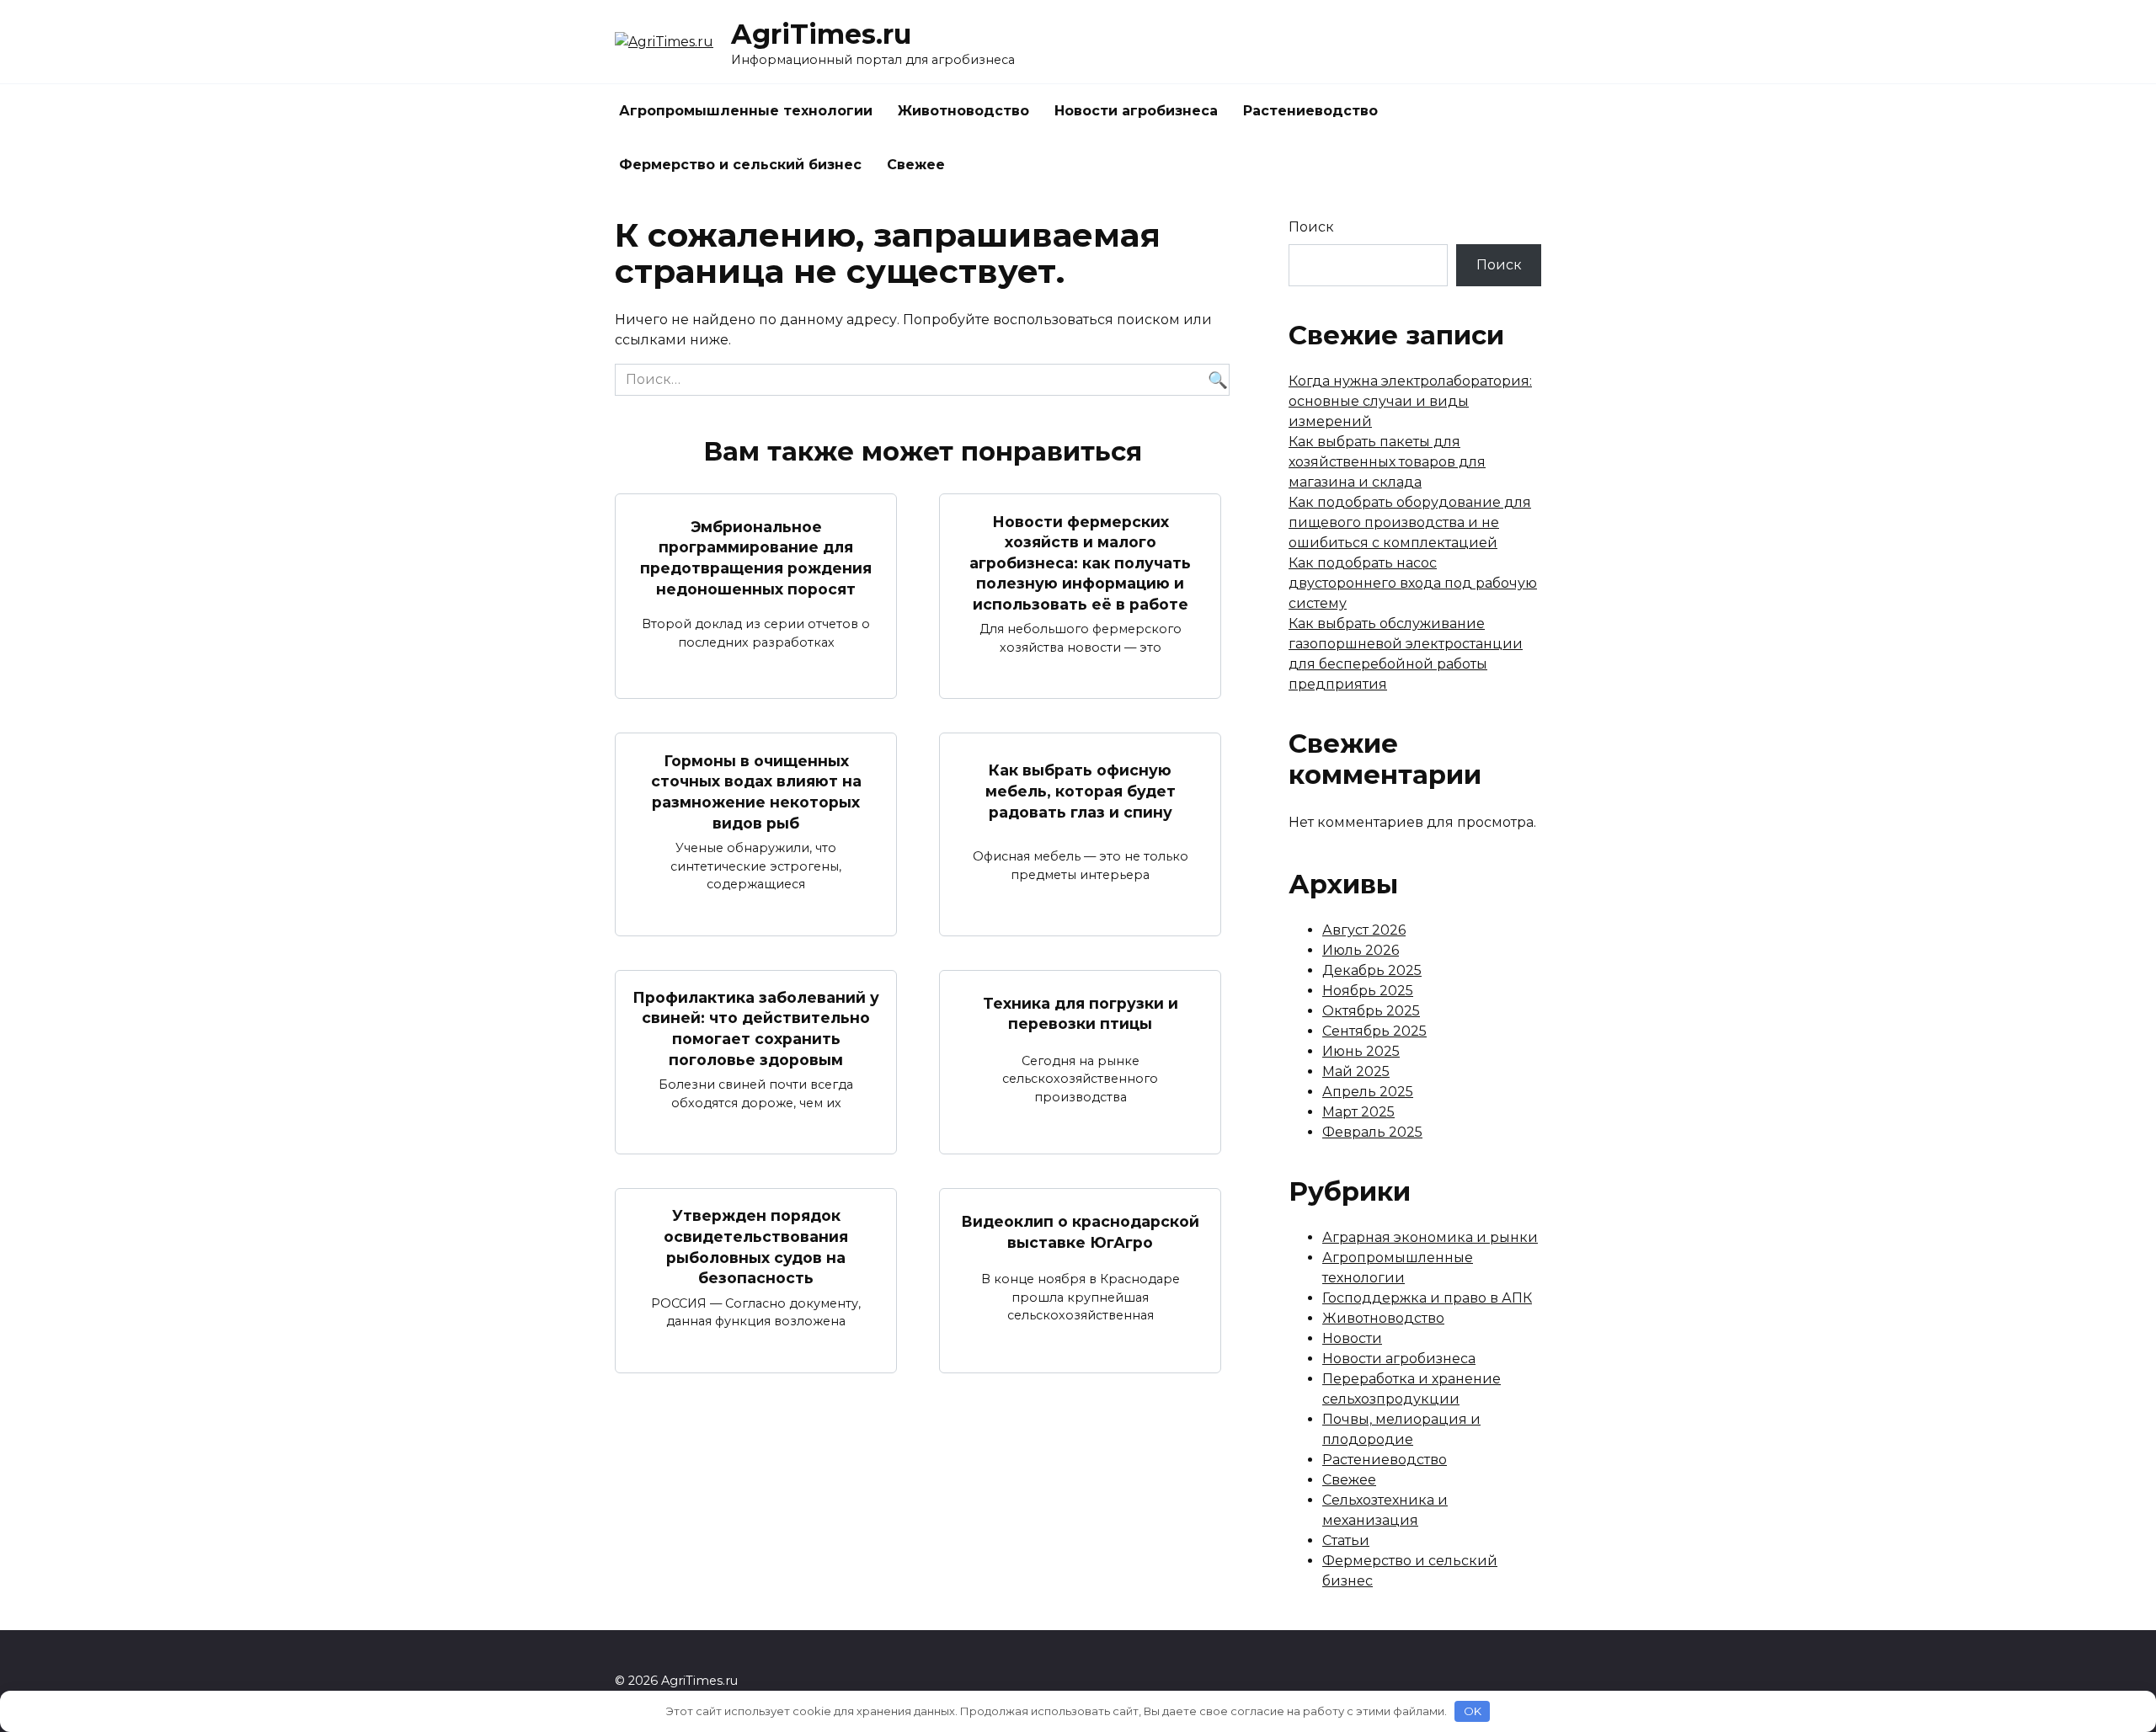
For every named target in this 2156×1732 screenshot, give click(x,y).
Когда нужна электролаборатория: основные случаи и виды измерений (1410, 401)
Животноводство (963, 111)
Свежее (916, 165)
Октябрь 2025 (1371, 1011)
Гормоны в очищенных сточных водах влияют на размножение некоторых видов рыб (756, 791)
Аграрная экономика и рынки (1430, 1237)
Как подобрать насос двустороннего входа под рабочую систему (1413, 583)
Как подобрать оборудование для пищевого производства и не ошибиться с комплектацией (1410, 522)
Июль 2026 (1361, 950)
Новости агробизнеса (1136, 111)
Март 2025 (1358, 1112)
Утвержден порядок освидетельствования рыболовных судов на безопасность (756, 1247)
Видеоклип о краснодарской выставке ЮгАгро (1080, 1232)
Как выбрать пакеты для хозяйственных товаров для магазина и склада (1387, 462)
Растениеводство (1310, 111)
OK (1473, 1711)
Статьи (1346, 1540)
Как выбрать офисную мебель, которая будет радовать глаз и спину (1081, 791)
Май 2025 (1356, 1071)
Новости (1352, 1338)
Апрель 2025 (1368, 1092)
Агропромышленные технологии (746, 111)
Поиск (1311, 227)
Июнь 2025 (1361, 1051)
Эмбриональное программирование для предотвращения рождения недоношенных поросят (756, 557)
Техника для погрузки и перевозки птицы (1081, 1014)
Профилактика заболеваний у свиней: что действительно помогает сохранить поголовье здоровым (756, 1029)
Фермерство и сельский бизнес (740, 165)
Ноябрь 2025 (1368, 991)
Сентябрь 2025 (1374, 1031)
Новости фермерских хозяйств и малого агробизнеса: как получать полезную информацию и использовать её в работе (1080, 562)
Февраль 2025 (1372, 1132)
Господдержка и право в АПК (1427, 1298)
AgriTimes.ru (821, 34)
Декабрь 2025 (1372, 970)
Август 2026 (1364, 930)
